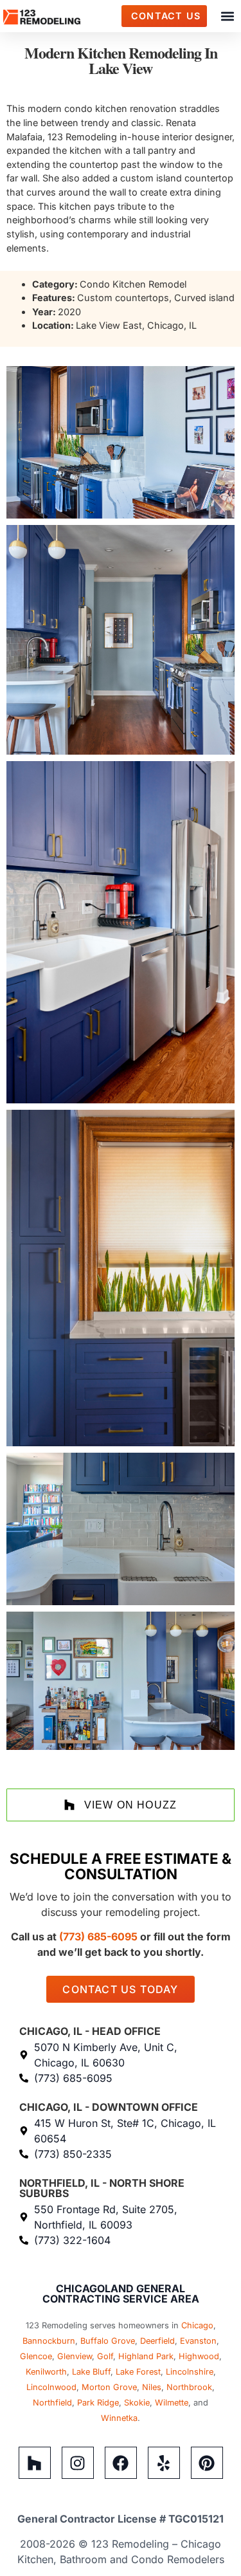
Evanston (198, 2341)
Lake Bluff (91, 2372)
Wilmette (172, 2403)
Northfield (52, 2403)
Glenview (75, 2356)
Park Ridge (98, 2403)
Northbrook (189, 2387)
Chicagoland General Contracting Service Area (121, 2294)
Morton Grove (109, 2387)
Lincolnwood (51, 2387)
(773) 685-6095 (98, 1937)
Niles (152, 2387)
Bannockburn (49, 2341)
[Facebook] (121, 2463)
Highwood (199, 2356)
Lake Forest (138, 2372)
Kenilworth (46, 2372)
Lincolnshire (190, 2372)
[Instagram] (78, 2463)
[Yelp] (164, 2463)
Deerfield (157, 2341)
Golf (105, 2356)
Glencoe (36, 2356)
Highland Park (146, 2356)
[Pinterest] (207, 2463)
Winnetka (119, 2418)
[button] (227, 16)
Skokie (137, 2403)
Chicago (197, 2325)
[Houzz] (35, 2463)
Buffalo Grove (108, 2341)
